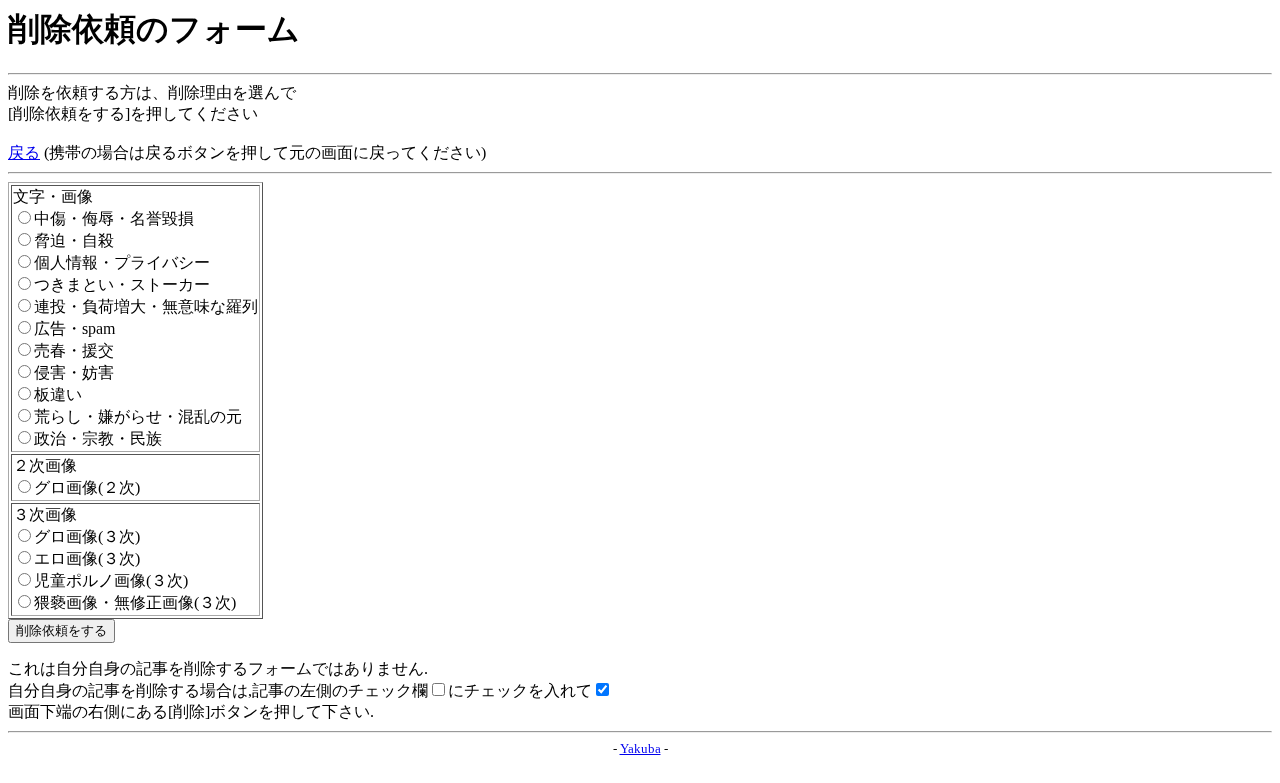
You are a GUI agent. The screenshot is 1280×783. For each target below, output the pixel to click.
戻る (24, 152)
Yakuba (640, 748)
